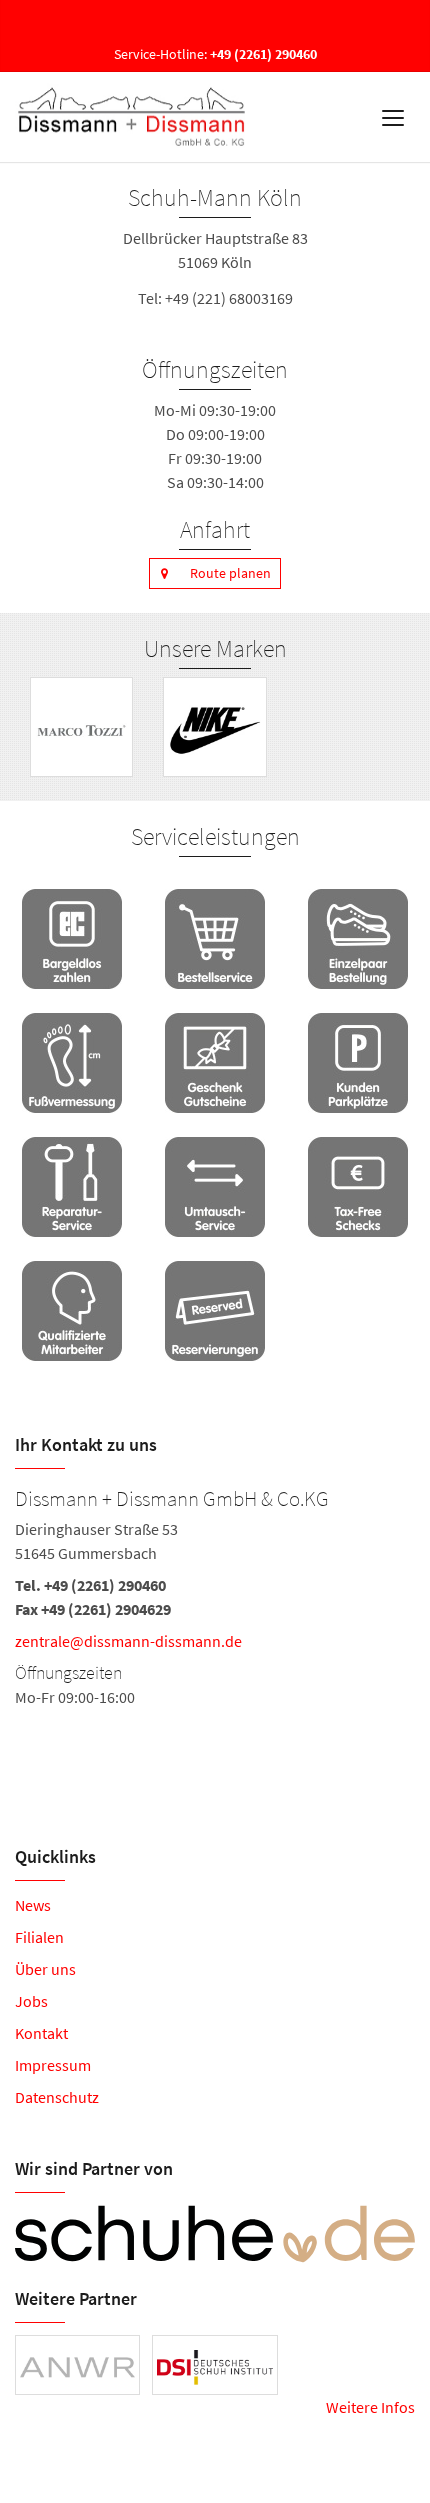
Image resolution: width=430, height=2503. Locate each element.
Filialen (39, 1937)
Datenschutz (57, 2097)
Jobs (31, 2001)
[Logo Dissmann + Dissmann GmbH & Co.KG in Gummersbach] (133, 117)
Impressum (53, 2065)
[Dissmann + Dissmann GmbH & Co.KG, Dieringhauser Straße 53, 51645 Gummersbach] (215, 1595)
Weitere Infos (370, 2407)
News (33, 1905)
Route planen (230, 573)
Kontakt (41, 2033)
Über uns (45, 1969)
